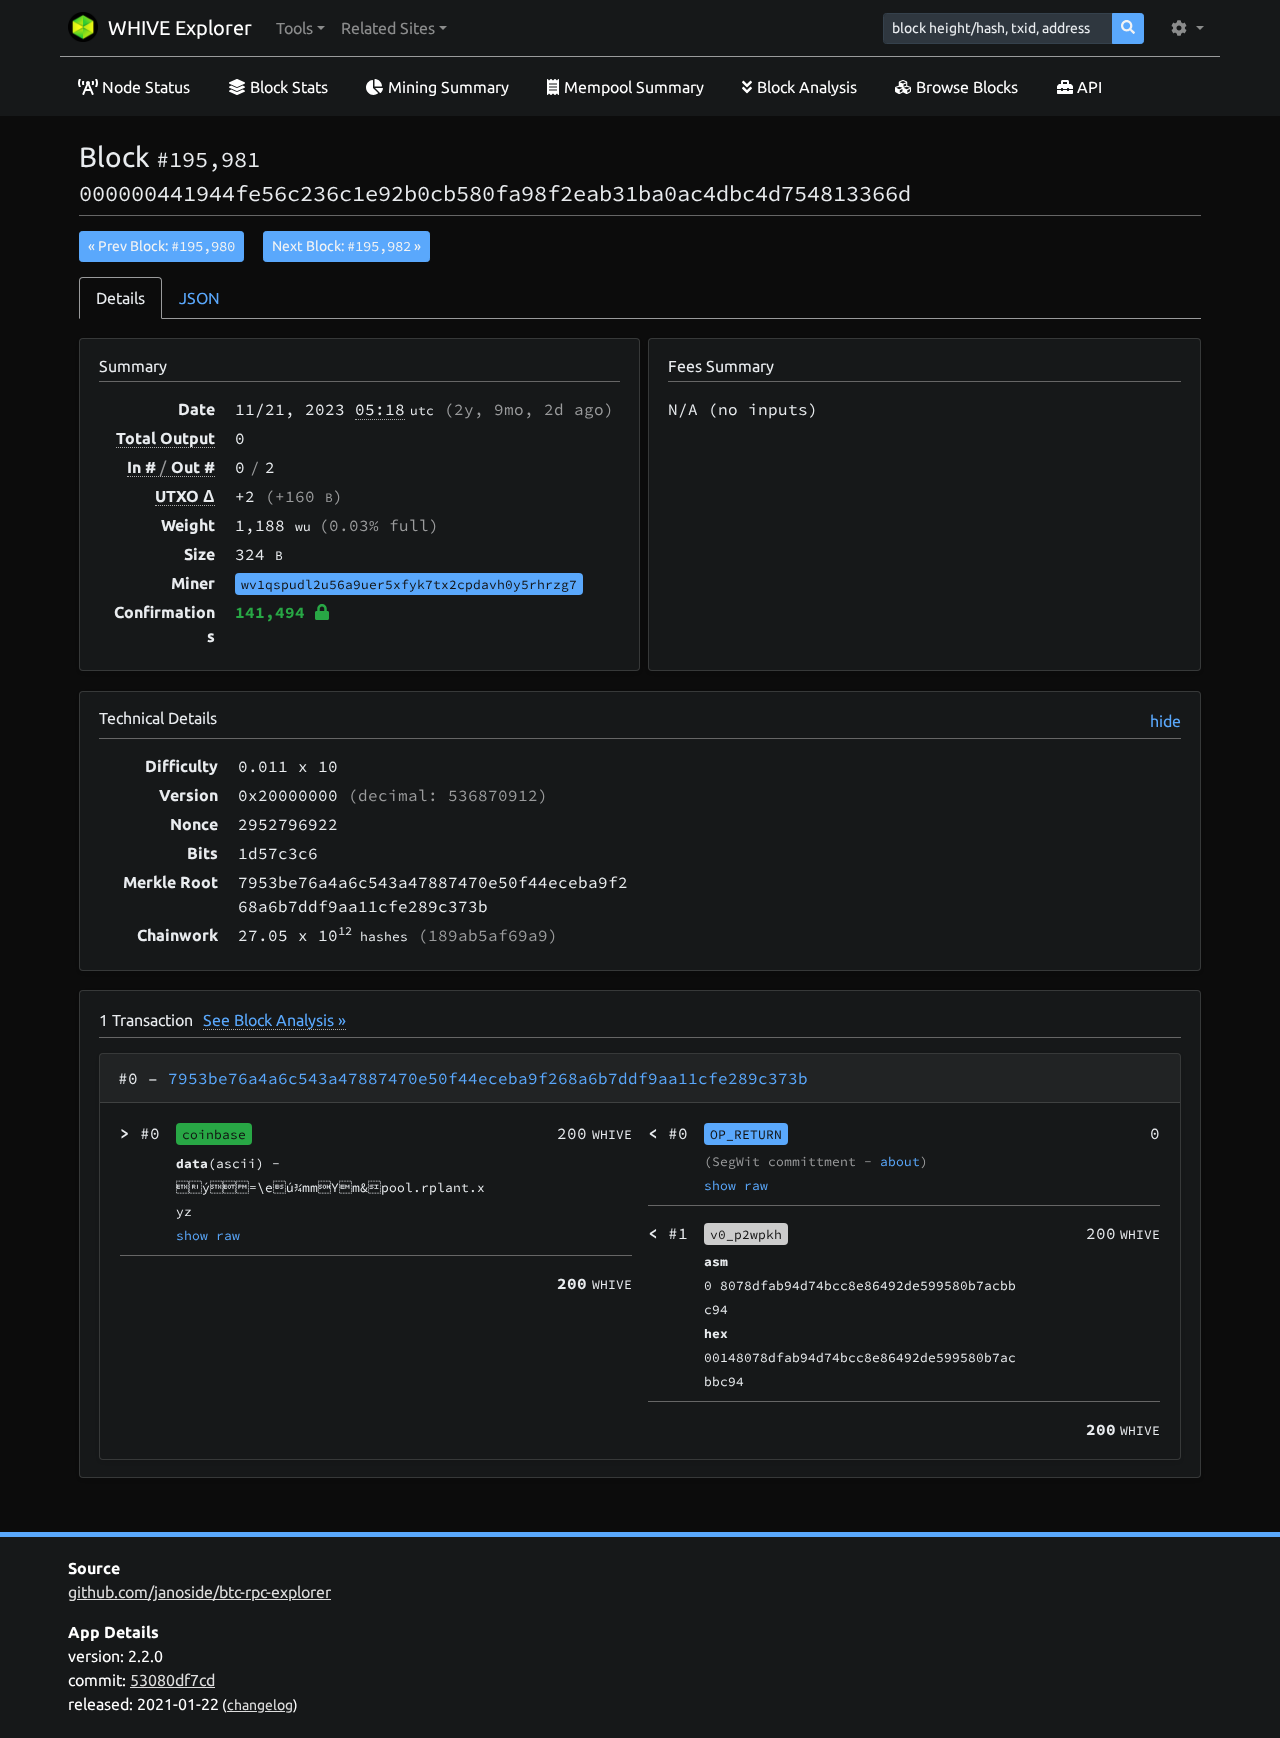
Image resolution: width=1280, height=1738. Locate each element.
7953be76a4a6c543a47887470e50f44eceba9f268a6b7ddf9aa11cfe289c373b (488, 1078)
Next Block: (346, 246)
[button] (300, 28)
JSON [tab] (199, 298)
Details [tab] (120, 298)
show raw (208, 1235)
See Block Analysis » (274, 1020)
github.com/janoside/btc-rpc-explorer (199, 1592)
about (900, 1161)
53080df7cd (172, 1680)
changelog (260, 1705)
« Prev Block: (161, 246)
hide (1165, 721)
